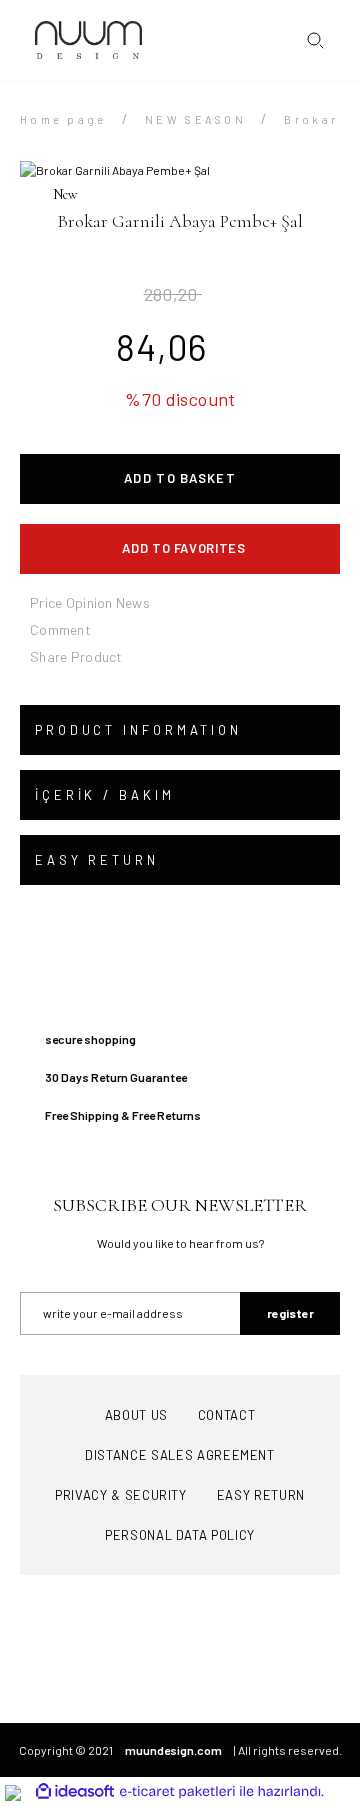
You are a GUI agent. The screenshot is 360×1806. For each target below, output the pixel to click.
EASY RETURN (97, 860)
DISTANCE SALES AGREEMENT (180, 1455)
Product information (138, 730)
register (290, 1313)
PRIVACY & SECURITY (121, 1495)
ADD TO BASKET (180, 478)
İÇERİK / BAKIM (105, 795)
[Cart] (335, 40)
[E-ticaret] (177, 1792)
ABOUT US (136, 1415)
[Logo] (88, 40)
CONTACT (227, 1415)
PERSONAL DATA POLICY (180, 1535)
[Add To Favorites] (180, 549)
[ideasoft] (75, 1791)
